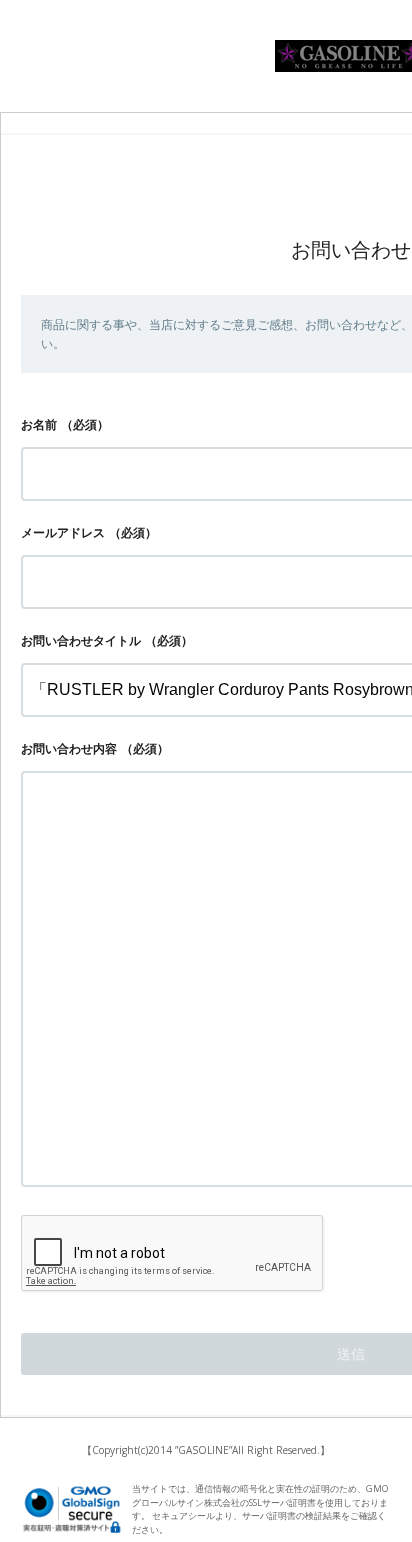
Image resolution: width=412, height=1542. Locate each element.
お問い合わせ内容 (69, 748)
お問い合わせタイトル (81, 640)
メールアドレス (63, 532)
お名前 (39, 424)
